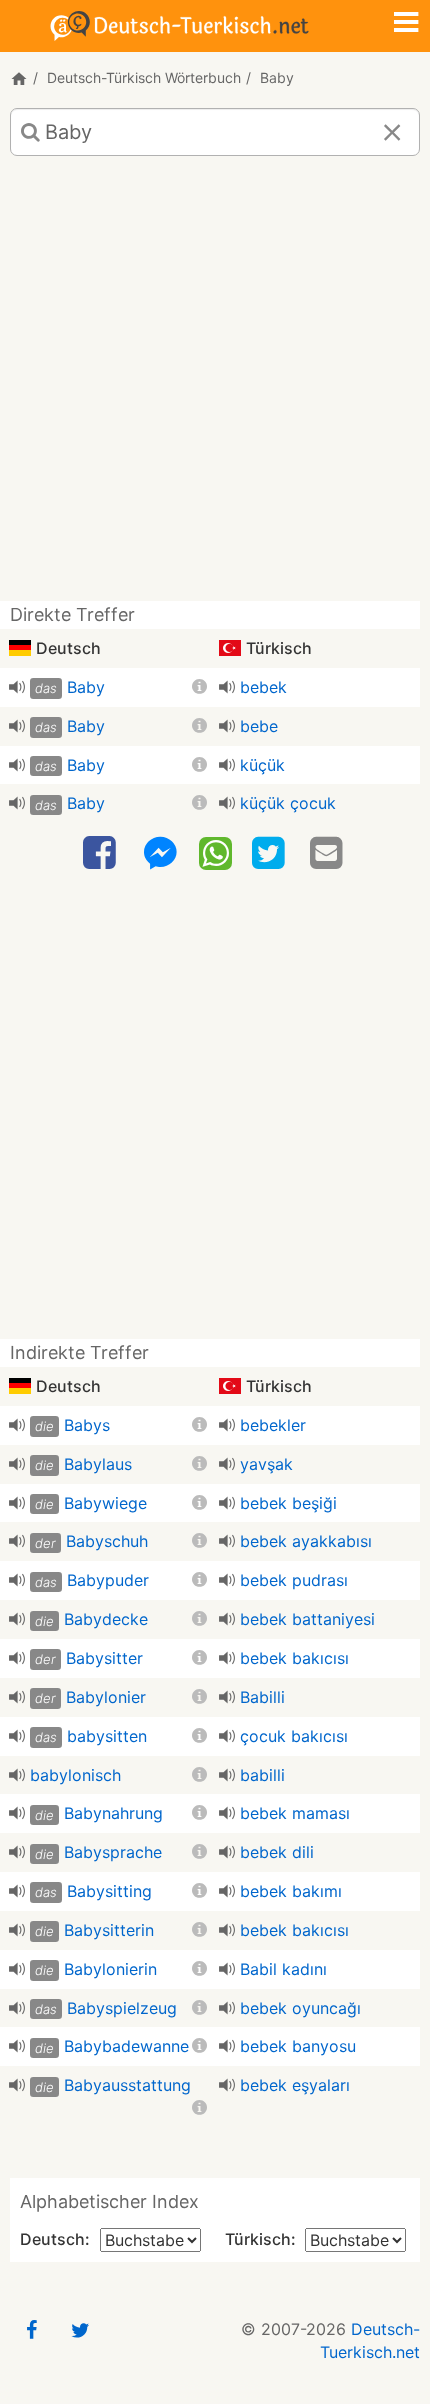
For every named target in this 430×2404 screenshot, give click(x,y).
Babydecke (106, 1619)
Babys (87, 1425)
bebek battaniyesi (307, 1619)
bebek (263, 687)
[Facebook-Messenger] (160, 853)
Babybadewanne (126, 2046)
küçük (262, 765)
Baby (86, 687)
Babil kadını (283, 1969)
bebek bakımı (291, 1891)
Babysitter (104, 1658)
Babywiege (105, 1503)
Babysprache (113, 1852)
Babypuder (108, 1580)
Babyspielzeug (122, 2008)
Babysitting (109, 1891)
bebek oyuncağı (300, 2008)
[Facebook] (102, 853)
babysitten (107, 1736)
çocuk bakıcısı (294, 1736)
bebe (259, 726)
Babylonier (106, 1697)
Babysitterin (109, 1930)
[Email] (329, 853)
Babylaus (98, 1464)
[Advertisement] (215, 386)
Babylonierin (110, 1969)
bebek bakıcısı (294, 1658)
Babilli (262, 1697)
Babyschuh (107, 1541)
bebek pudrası (294, 1580)
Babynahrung (113, 1813)
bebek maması (295, 1813)
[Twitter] (271, 853)
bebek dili (277, 1852)
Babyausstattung (127, 2085)
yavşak (266, 1464)
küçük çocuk (288, 803)
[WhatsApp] (215, 852)
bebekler (273, 1425)
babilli (262, 1775)
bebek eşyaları (295, 2085)
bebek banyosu (298, 2046)
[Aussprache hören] (17, 687)
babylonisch (75, 1775)
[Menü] (406, 24)
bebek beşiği (288, 1503)
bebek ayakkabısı (306, 1541)
